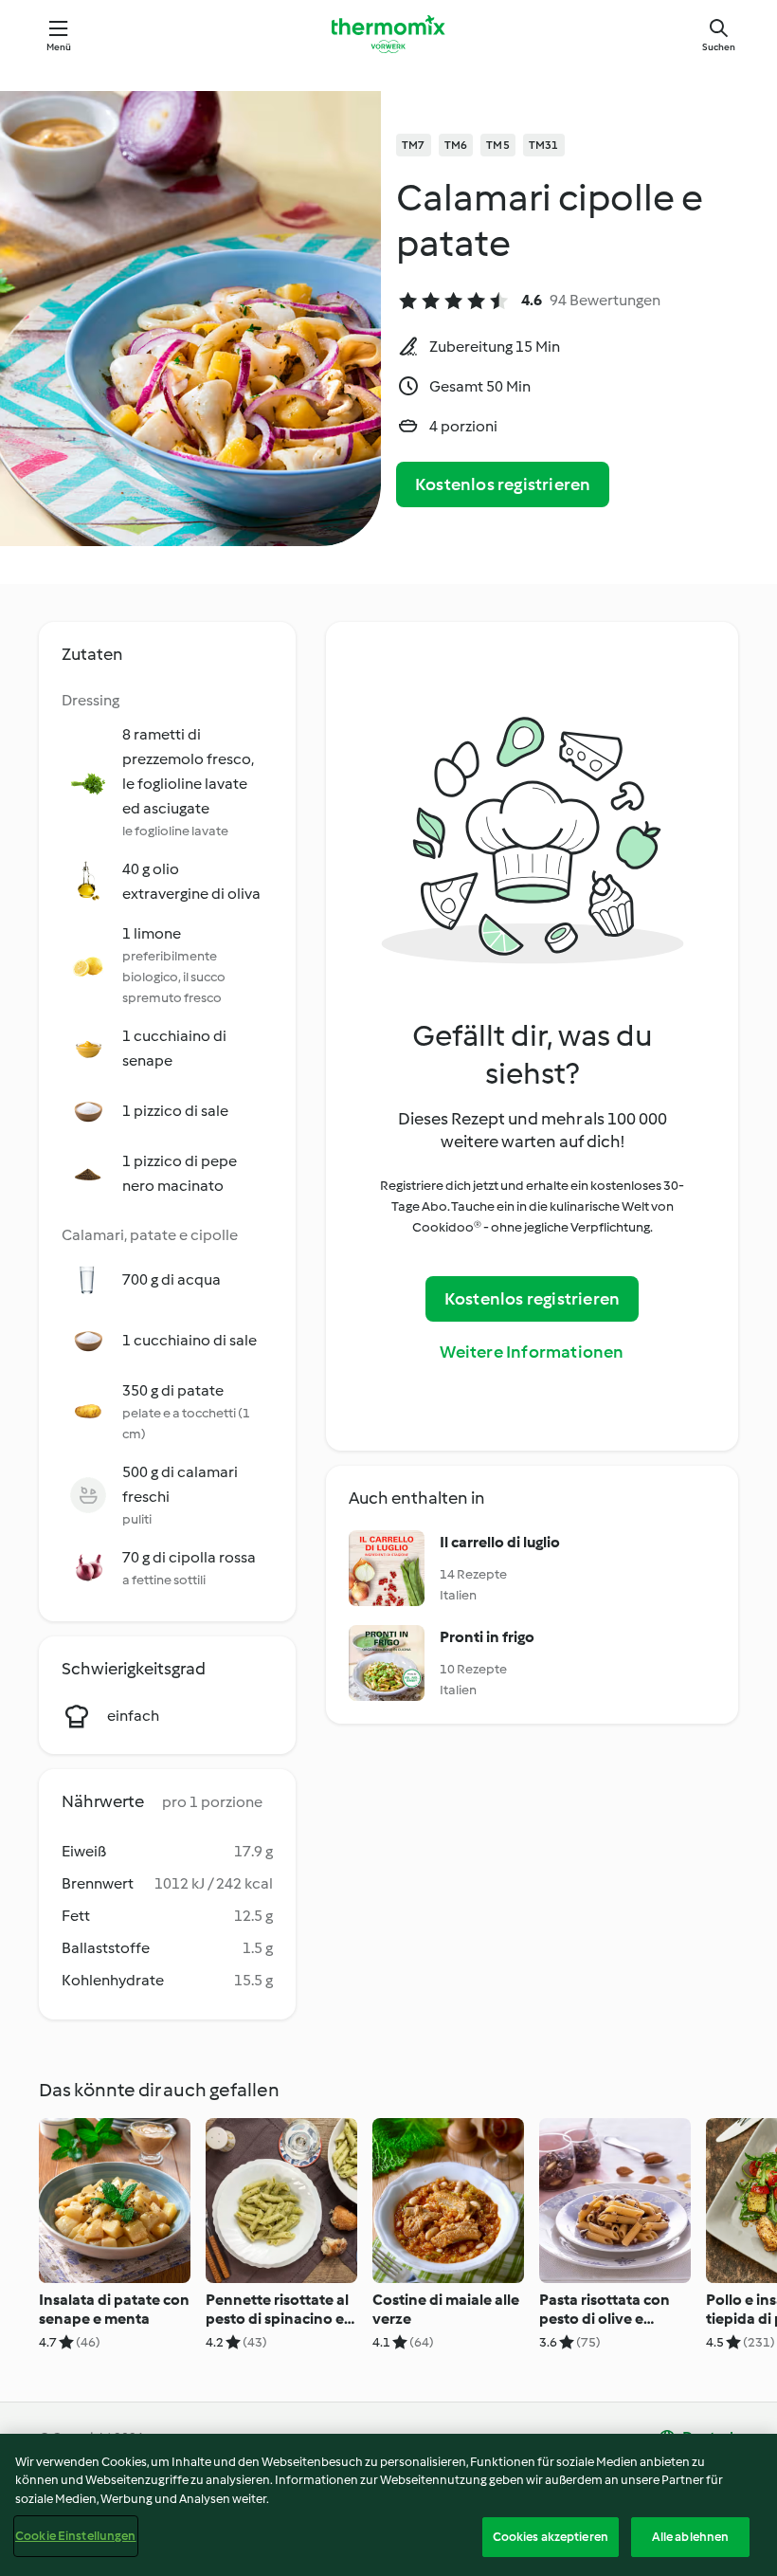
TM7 (414, 145)
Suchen (719, 47)
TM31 (544, 145)
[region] (388, 2505)
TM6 (456, 145)
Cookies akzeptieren (551, 2537)
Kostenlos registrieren (503, 484)
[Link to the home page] (388, 34)
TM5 (498, 145)
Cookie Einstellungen (76, 2536)
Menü (59, 47)
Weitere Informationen (532, 1352)
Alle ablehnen (691, 2537)
